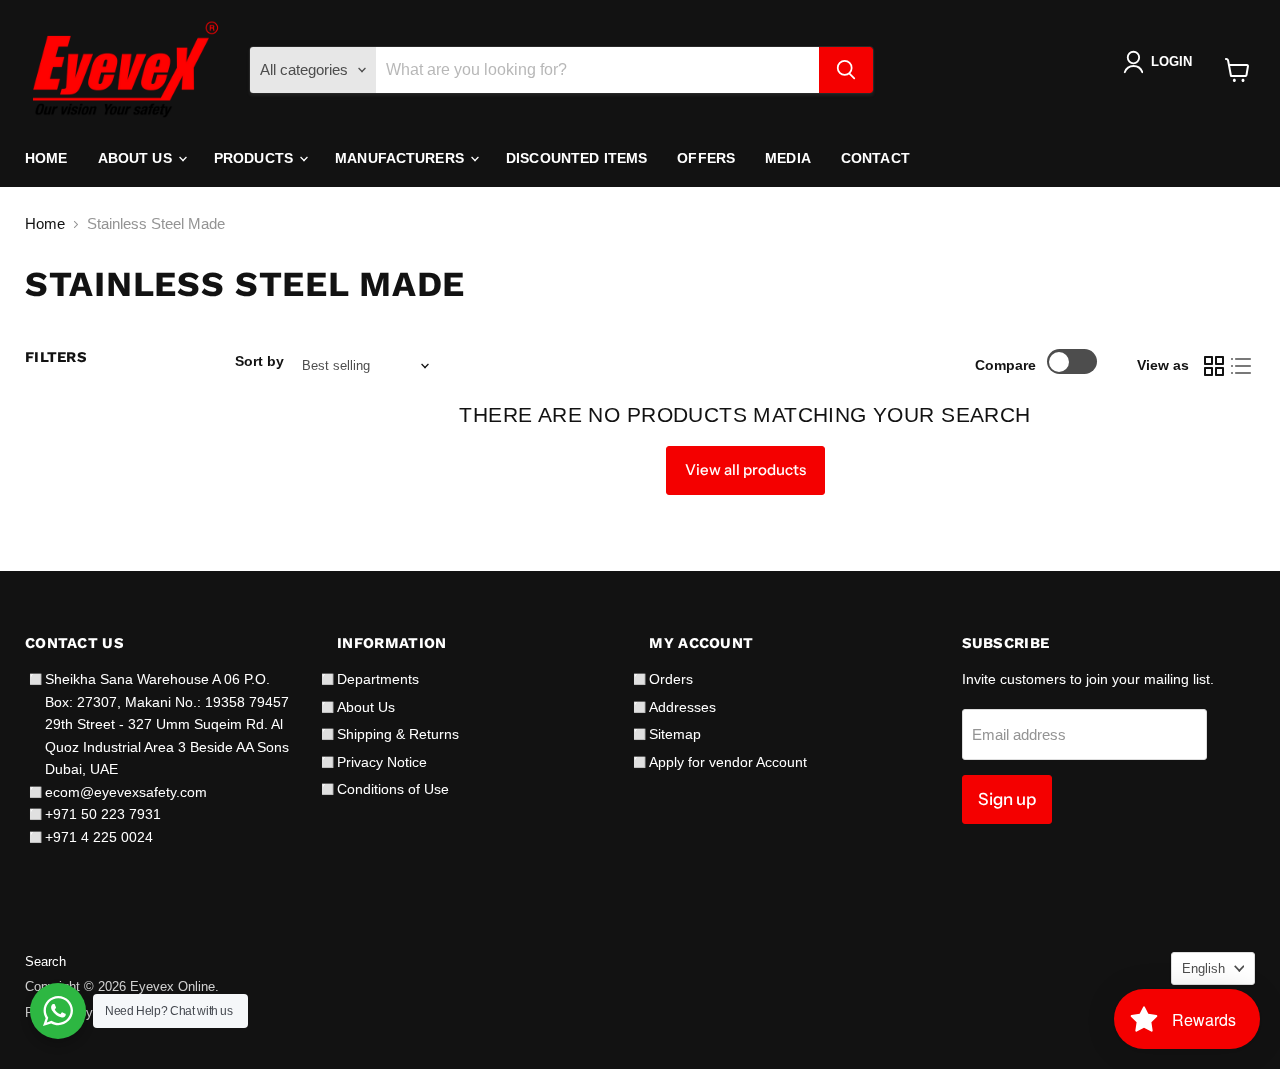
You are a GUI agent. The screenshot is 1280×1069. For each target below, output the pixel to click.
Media (788, 158)
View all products (745, 469)
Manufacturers (401, 158)
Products (255, 158)
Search (45, 961)
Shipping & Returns (398, 734)
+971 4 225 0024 (99, 837)
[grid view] (1214, 366)
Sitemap (675, 734)
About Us (137, 158)
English (1203, 968)
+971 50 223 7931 (103, 814)
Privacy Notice (382, 762)
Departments (378, 679)
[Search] (846, 70)
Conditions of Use (393, 789)
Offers (706, 158)
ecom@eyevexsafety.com (126, 792)
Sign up (1007, 799)
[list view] (1242, 366)
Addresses (682, 707)
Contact (875, 158)
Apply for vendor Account (728, 762)
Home (46, 158)
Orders (671, 679)
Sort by (259, 361)
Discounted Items (576, 158)
